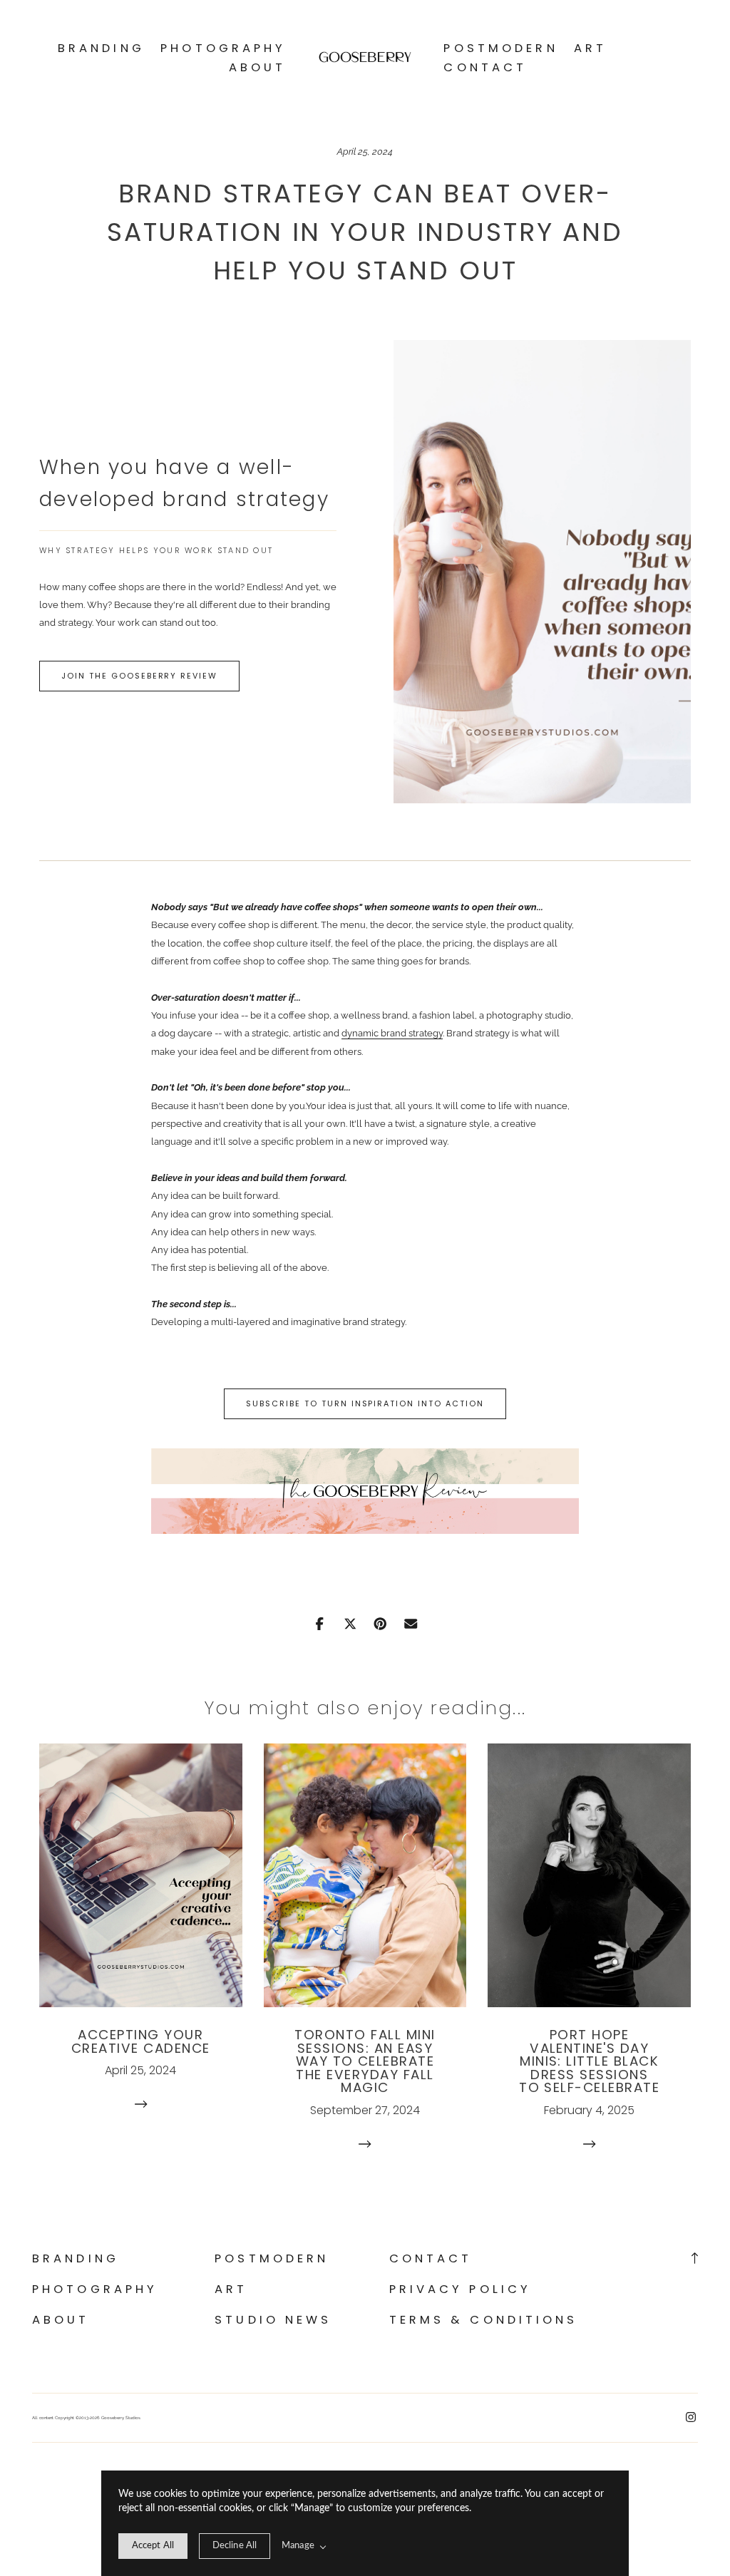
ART (590, 48)
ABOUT (258, 67)
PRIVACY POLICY (461, 2289)
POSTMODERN (500, 48)
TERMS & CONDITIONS (484, 2320)
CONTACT (485, 67)
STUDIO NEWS (273, 2320)
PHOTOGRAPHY (223, 48)
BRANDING (101, 48)
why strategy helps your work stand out (156, 551)
